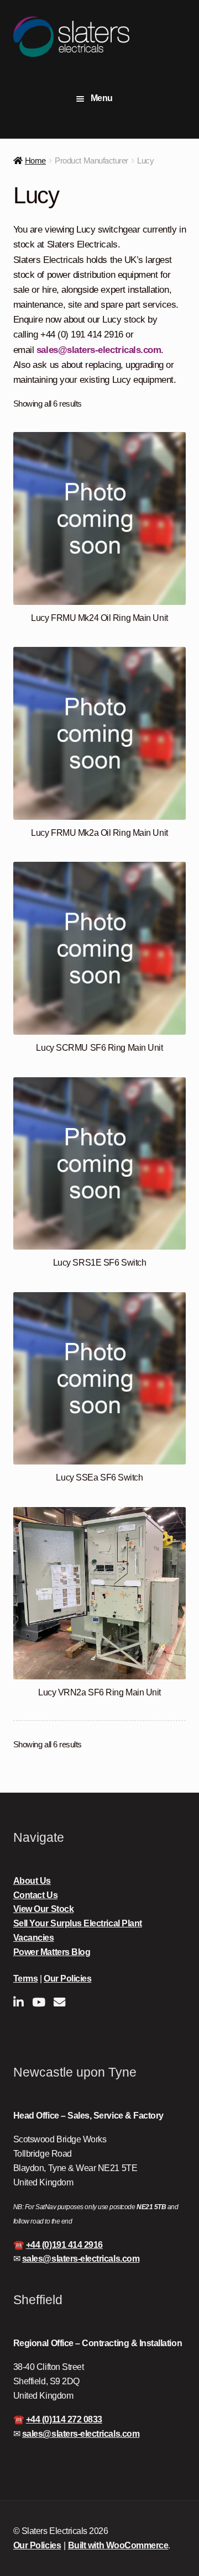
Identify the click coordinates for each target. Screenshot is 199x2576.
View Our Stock (43, 1909)
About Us (32, 1881)
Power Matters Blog (52, 1952)
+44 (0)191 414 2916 (64, 2245)
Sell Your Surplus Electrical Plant (78, 1923)
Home (35, 160)
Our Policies (67, 1979)
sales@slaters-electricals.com (99, 350)
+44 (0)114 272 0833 (64, 2419)
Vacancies (34, 1938)
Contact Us (35, 1895)
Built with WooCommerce (118, 2545)
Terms (26, 1979)
